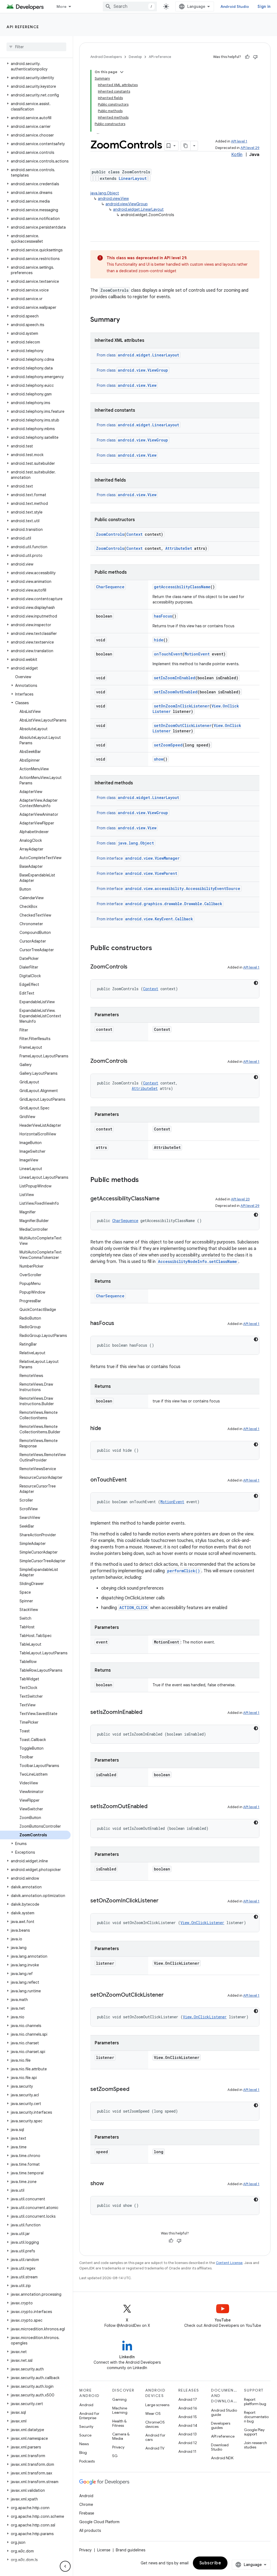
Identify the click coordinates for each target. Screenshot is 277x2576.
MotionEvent (197, 654)
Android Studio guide (224, 2412)
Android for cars (155, 2437)
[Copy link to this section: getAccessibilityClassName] (165, 1199)
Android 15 (188, 2417)
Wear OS (153, 2413)
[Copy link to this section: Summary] (125, 320)
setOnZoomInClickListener (182, 706)
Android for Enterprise (89, 2416)
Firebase (87, 2513)
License (104, 2550)
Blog (83, 2452)
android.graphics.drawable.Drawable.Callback (174, 904)
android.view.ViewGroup (127, 204)
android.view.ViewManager (152, 858)
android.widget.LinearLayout (138, 209)
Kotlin (237, 155)
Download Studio (220, 2447)
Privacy (118, 2447)
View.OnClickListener (202, 1923)
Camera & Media (121, 2436)
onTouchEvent (168, 654)
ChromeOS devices (155, 2424)
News (84, 2444)
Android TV (155, 2448)
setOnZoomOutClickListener (183, 725)
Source (85, 2435)
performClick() (184, 1571)
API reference (23, 27)
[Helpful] (247, 57)
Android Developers (106, 57)
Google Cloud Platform (99, 2522)
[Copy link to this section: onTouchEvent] (132, 1480)
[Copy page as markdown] (186, 146)
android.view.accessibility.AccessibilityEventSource (183, 889)
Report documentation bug (256, 2417)
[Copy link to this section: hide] (107, 1429)
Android (86, 2405)
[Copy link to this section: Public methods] (144, 1180)
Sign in (264, 7)
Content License (229, 2263)
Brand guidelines (131, 2550)
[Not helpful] (255, 57)
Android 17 (188, 2399)
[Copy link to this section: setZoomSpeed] (135, 2090)
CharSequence (110, 587)
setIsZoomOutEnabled (176, 692)
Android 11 (187, 2451)
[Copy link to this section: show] (109, 2184)
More (62, 7)
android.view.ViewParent (151, 873)
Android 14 (188, 2425)
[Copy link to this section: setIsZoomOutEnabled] (153, 1807)
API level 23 (240, 1199)
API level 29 (250, 148)
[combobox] (130, 7)
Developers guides (221, 2425)
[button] (35, 66)
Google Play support (254, 2432)
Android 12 (188, 2443)
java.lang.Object (105, 193)
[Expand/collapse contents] (122, 72)
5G (115, 2456)
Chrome (86, 2504)
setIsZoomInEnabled (175, 678)
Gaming (119, 2399)
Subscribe (210, 2563)
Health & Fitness (119, 2423)
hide (159, 640)
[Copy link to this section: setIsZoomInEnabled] (148, 1713)
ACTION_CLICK (133, 1608)
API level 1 (239, 141)
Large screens (157, 2405)
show (159, 759)
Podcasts (87, 2461)
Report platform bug (255, 2402)
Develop (135, 57)
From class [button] (138, 355)
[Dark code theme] (256, 983)
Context (134, 534)
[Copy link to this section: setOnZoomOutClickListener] (169, 1995)
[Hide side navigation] (65, 2566)
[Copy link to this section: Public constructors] (157, 948)
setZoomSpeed (168, 745)
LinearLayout (133, 178)
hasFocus (163, 616)
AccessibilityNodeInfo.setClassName (197, 1261)
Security (86, 2426)
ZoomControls (110, 534)
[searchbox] (36, 47)
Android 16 (188, 2408)
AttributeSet (179, 548)
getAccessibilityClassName (182, 587)
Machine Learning (120, 2410)
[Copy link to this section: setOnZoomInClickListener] (164, 1901)
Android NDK (222, 2458)
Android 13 (187, 2434)
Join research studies (255, 2445)
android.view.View (113, 199)
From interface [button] (138, 858)
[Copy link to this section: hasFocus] (120, 1324)
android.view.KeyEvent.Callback (159, 919)
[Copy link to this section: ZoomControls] (133, 967)
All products (90, 2530)
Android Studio (235, 7)
